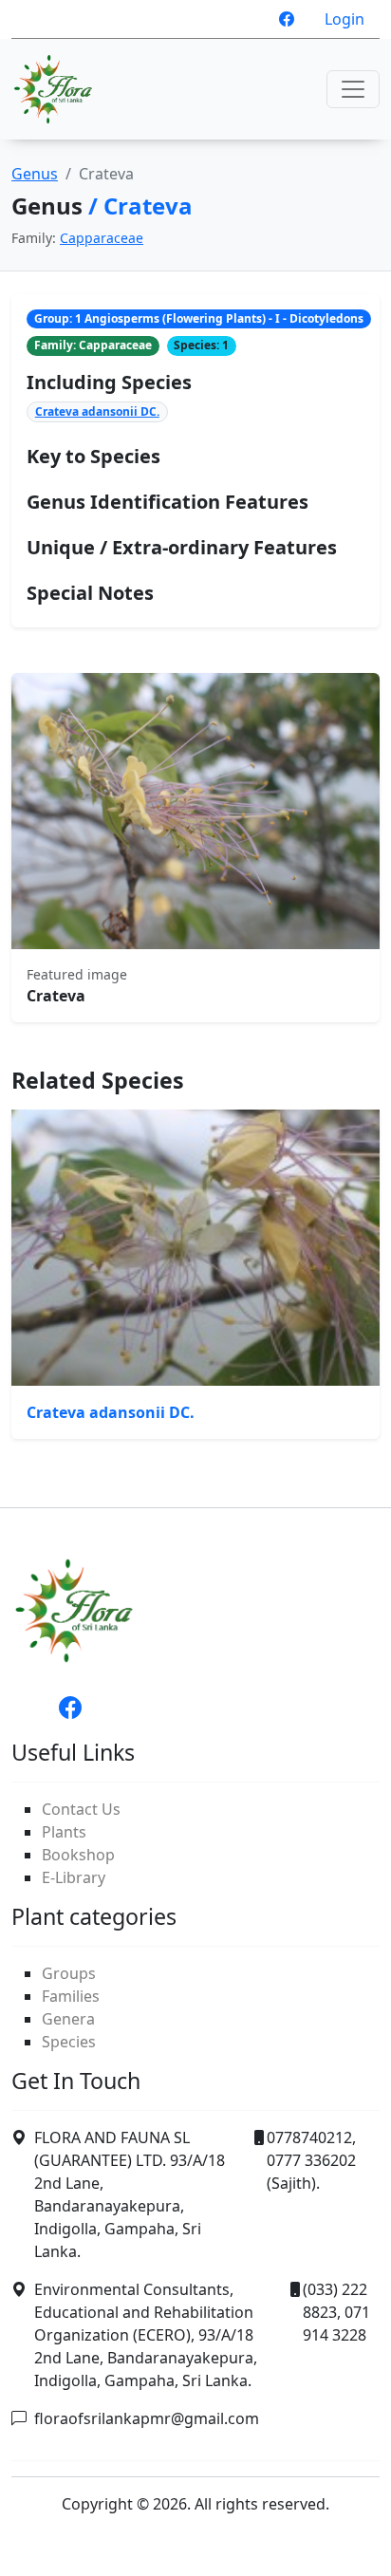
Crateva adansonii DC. (97, 411)
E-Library (74, 1877)
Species (69, 2042)
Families (71, 1996)
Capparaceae (102, 238)
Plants (64, 1832)
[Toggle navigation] (353, 89)
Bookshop (78, 1855)
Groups (69, 1973)
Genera (68, 2019)
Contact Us (81, 1809)
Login (344, 19)
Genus (35, 174)
